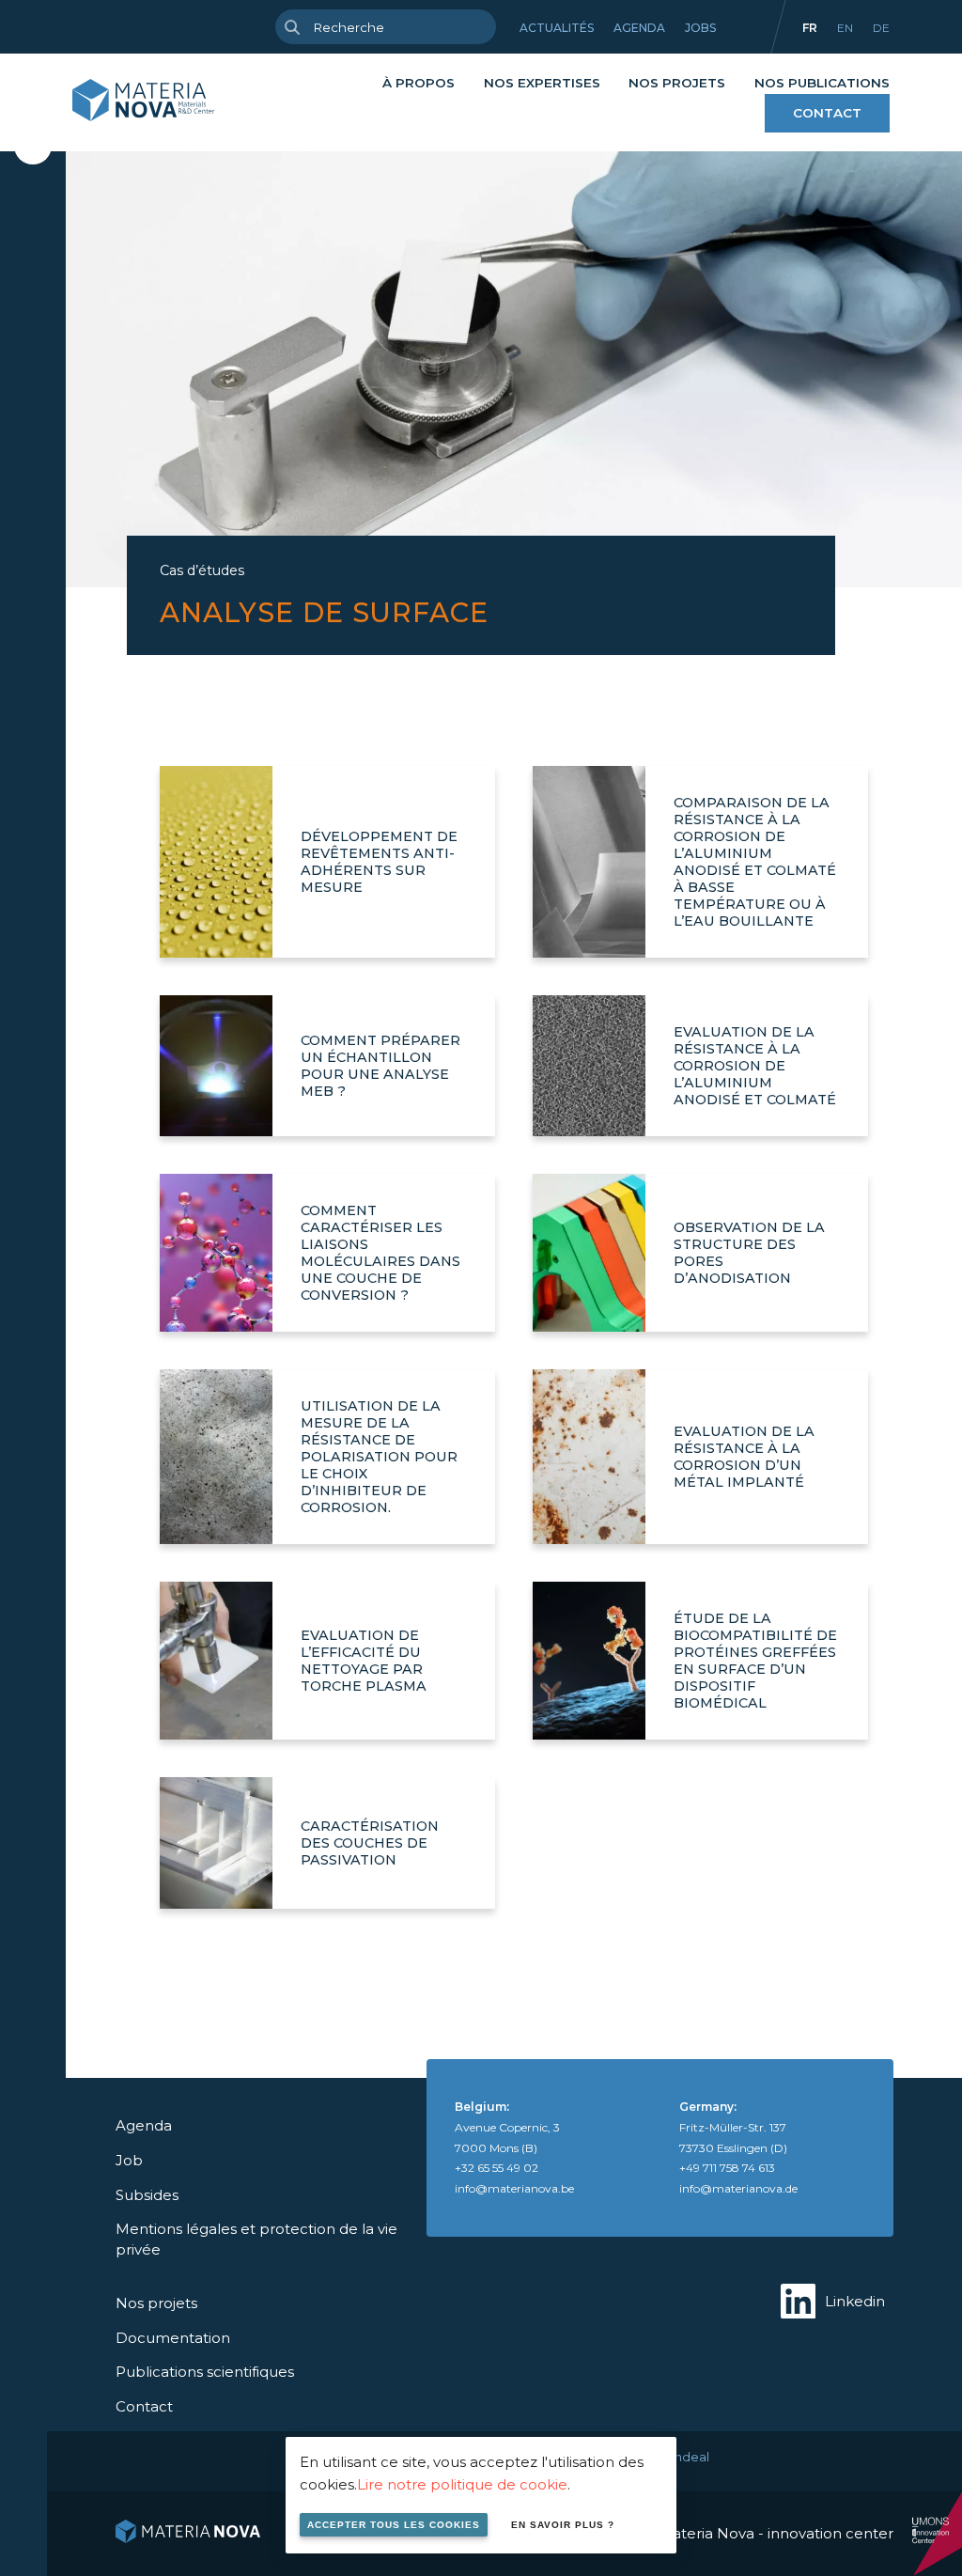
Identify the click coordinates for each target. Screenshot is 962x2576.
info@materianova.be (514, 2188)
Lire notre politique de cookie (462, 2484)
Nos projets (677, 83)
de (881, 28)
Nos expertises (542, 83)
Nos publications (822, 83)
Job (129, 2160)
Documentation (173, 2338)
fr (810, 28)
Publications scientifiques (205, 2372)
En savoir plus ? (563, 2525)
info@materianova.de (738, 2188)
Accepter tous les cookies (394, 2525)
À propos (419, 83)
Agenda (639, 28)
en (845, 28)
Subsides (147, 2195)
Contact (827, 113)
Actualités (557, 28)
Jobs (700, 28)
